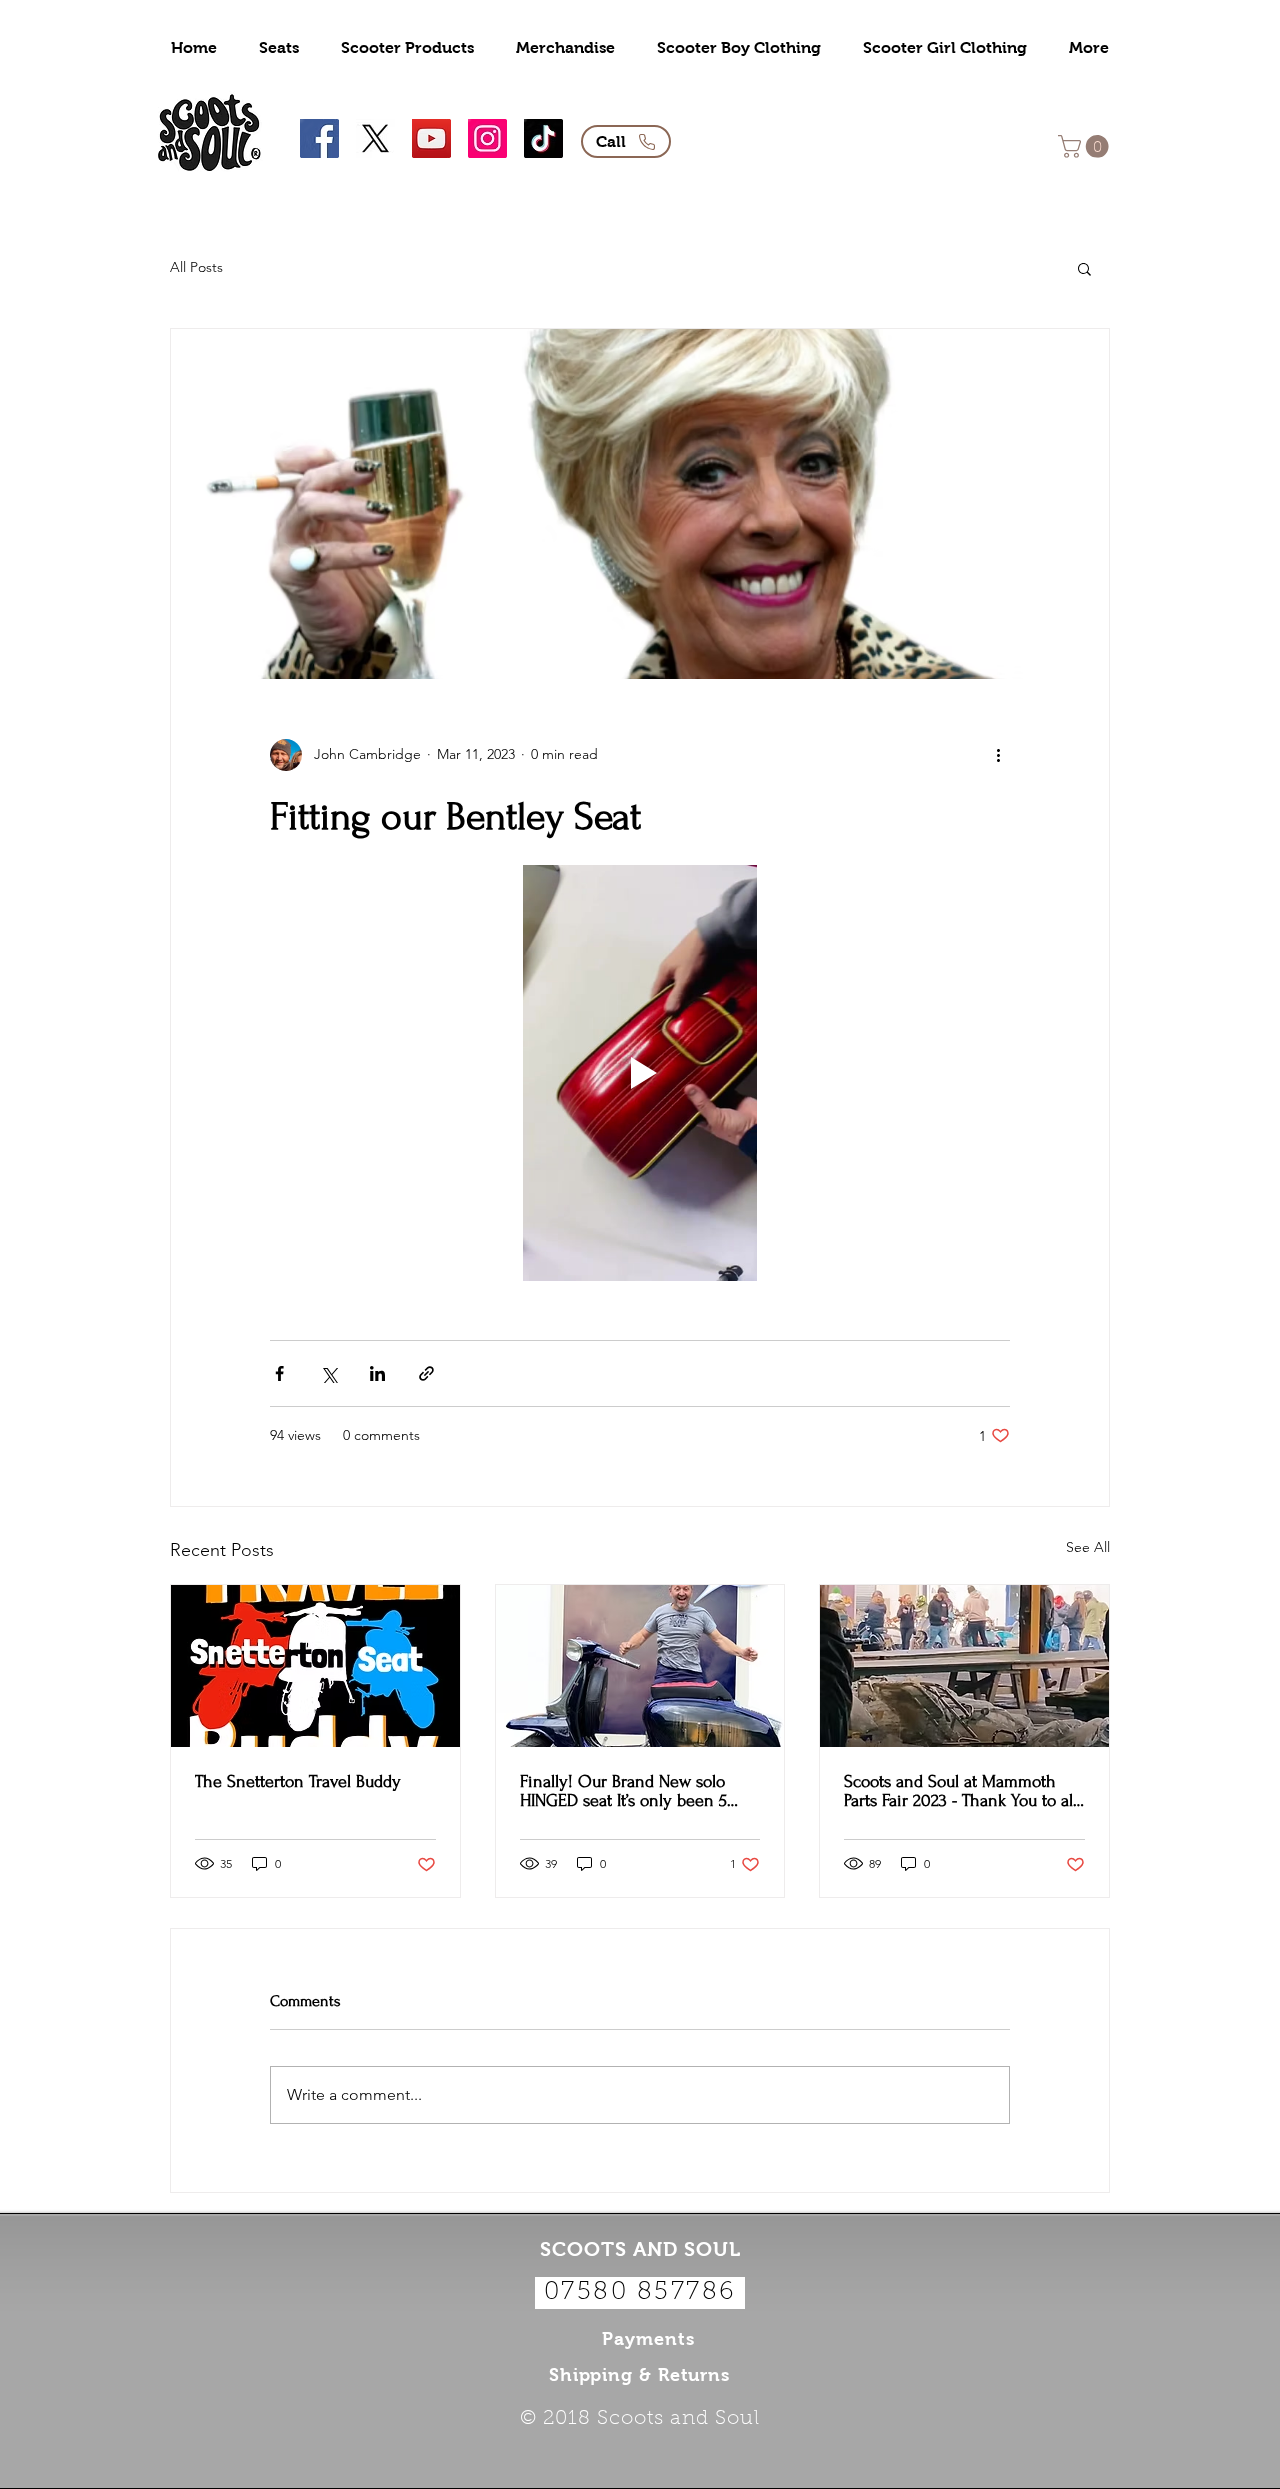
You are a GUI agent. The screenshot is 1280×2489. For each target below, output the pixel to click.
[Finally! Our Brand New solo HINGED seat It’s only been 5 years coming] (640, 1666)
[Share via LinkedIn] (377, 1373)
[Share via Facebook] (279, 1373)
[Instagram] (487, 138)
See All (1088, 1547)
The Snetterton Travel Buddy (298, 1781)
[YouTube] (431, 138)
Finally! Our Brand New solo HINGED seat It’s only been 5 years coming (623, 1791)
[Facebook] (319, 138)
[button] (1086, 146)
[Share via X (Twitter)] (328, 1373)
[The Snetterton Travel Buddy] (315, 1666)
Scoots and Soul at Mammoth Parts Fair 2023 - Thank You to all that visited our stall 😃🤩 (960, 1791)
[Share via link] (426, 1373)
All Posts (196, 267)
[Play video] (640, 1073)
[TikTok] (543, 138)
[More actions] (998, 755)
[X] (375, 138)
